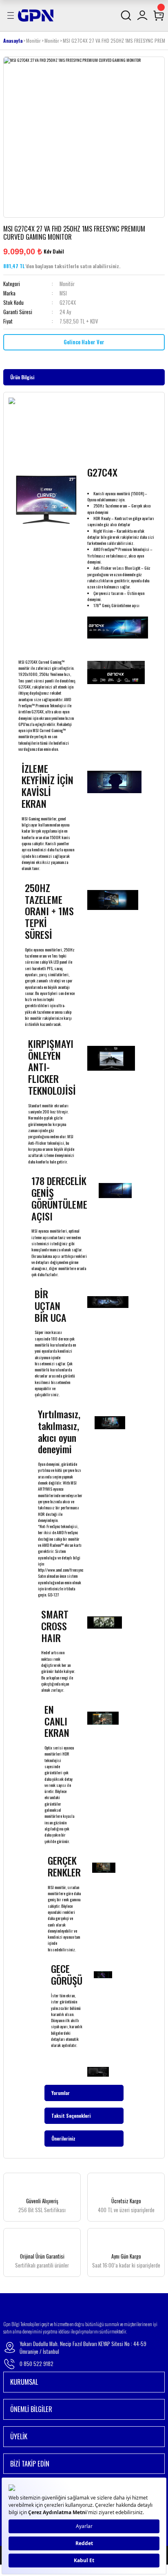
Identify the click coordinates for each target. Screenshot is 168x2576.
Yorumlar (61, 2093)
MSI (63, 293)
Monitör (67, 284)
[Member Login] (142, 15)
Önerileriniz (63, 2138)
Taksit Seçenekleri (71, 2116)
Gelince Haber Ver (84, 342)
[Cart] (159, 15)
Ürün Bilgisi (22, 377)
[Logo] (36, 15)
